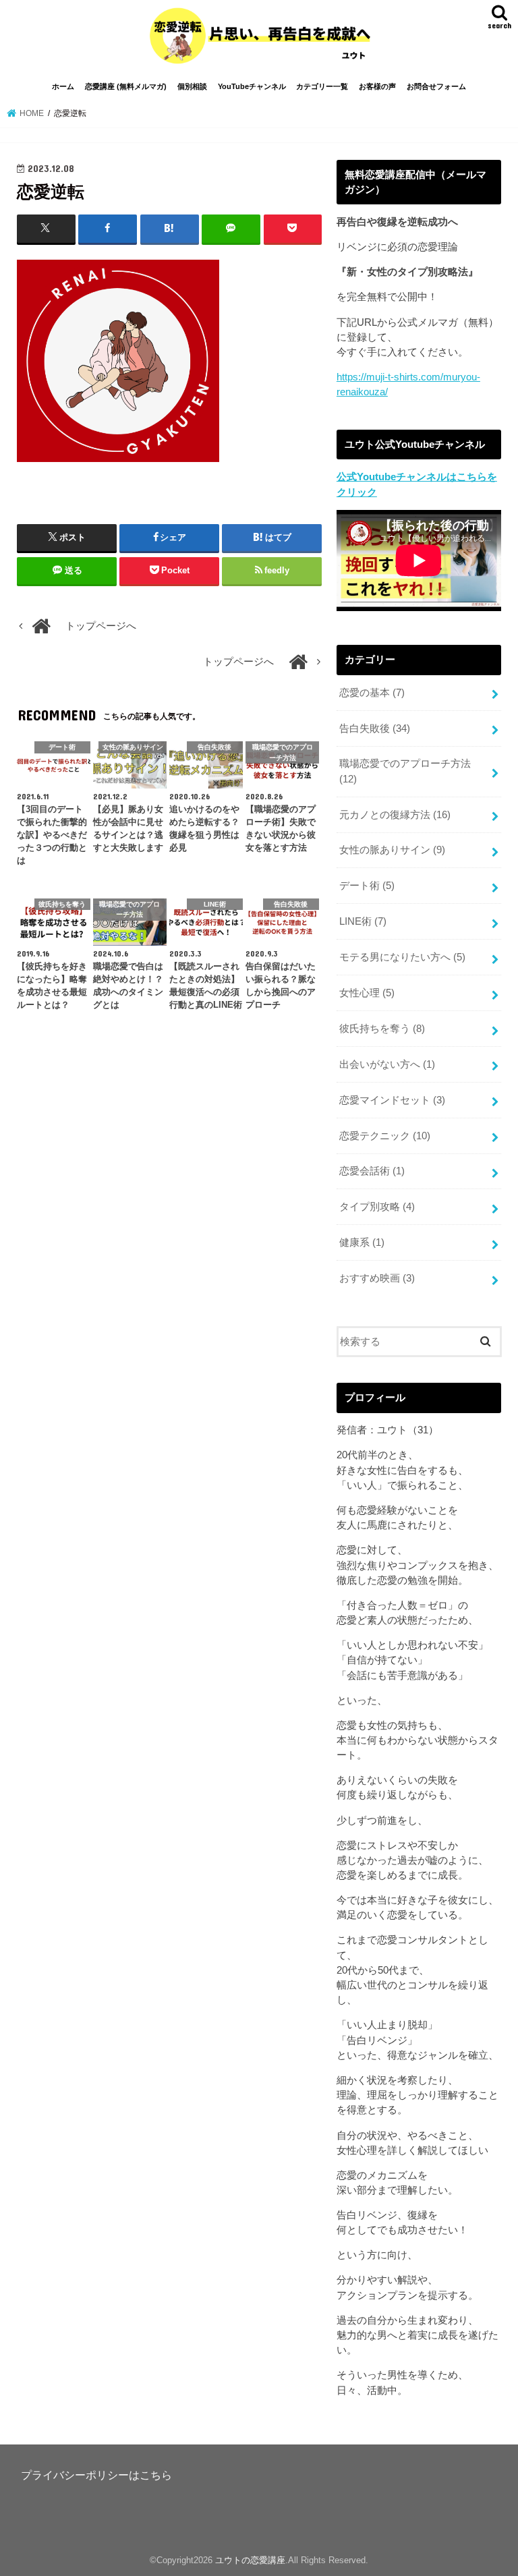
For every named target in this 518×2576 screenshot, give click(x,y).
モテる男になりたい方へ (402, 957)
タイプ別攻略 (377, 1207)
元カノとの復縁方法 (395, 815)
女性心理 (367, 993)
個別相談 (192, 86)
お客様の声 (377, 86)
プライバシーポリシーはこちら (96, 2475)
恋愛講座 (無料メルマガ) (126, 86)
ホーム (63, 86)
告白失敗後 (375, 728)
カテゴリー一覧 (322, 86)
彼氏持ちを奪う (382, 1029)
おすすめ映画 (377, 1278)
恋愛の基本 (372, 693)
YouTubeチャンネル (252, 86)
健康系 (362, 1242)
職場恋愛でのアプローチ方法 (405, 771)
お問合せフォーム (436, 86)
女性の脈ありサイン (392, 850)
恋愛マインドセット (392, 1100)
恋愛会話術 (372, 1171)
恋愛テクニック (385, 1136)
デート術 (367, 886)
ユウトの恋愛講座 (250, 2560)
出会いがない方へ (387, 1064)
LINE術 (363, 921)
